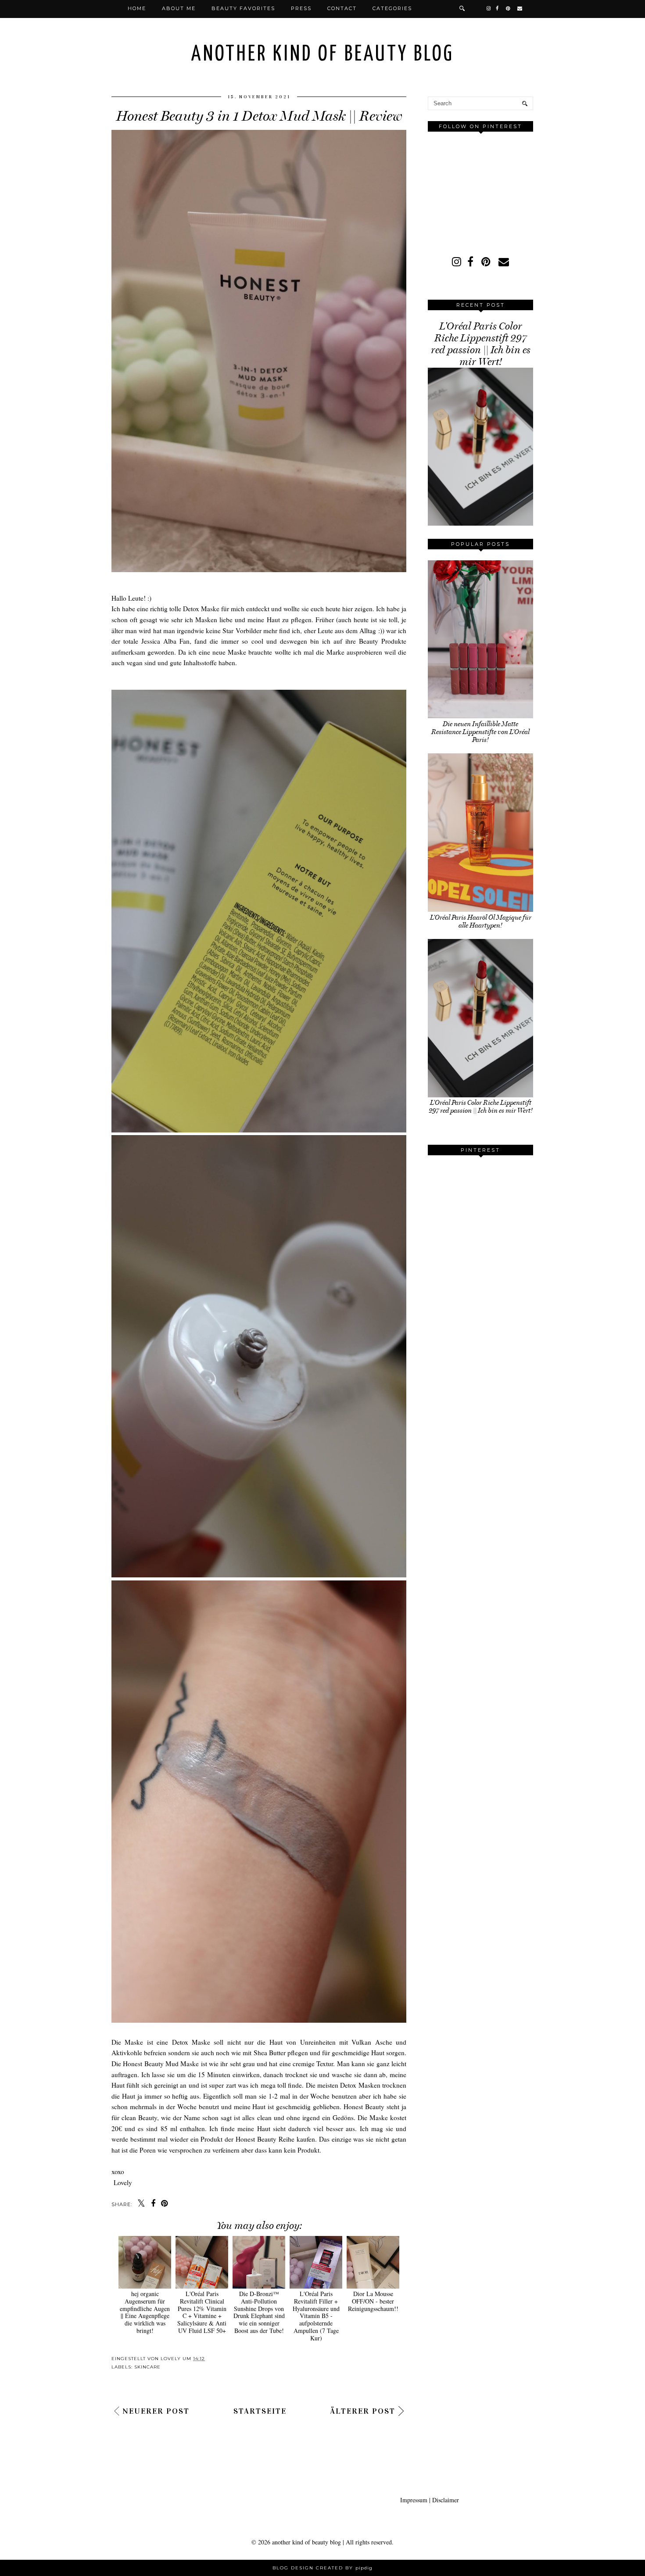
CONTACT (342, 8)
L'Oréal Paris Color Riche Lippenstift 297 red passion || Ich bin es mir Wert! (481, 344)
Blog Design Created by (322, 2568)
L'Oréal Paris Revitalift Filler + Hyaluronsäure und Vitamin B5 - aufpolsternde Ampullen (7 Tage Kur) (316, 2316)
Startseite (260, 2411)
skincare (147, 2367)
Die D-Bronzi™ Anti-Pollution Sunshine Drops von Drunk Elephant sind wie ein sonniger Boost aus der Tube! (259, 2312)
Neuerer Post (156, 2411)
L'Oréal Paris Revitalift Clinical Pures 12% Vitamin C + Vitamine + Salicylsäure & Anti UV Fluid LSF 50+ (202, 2312)
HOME (137, 8)
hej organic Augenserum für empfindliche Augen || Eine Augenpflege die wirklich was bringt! (145, 2312)
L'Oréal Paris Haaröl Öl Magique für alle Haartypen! (481, 921)
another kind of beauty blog (323, 55)
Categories (392, 8)
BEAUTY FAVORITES (243, 8)
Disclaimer (446, 2500)
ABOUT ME (179, 8)
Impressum (414, 2500)
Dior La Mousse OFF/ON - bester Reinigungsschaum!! (373, 2301)
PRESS (301, 8)
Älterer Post (363, 2411)
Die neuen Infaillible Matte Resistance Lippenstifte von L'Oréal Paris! (480, 732)
